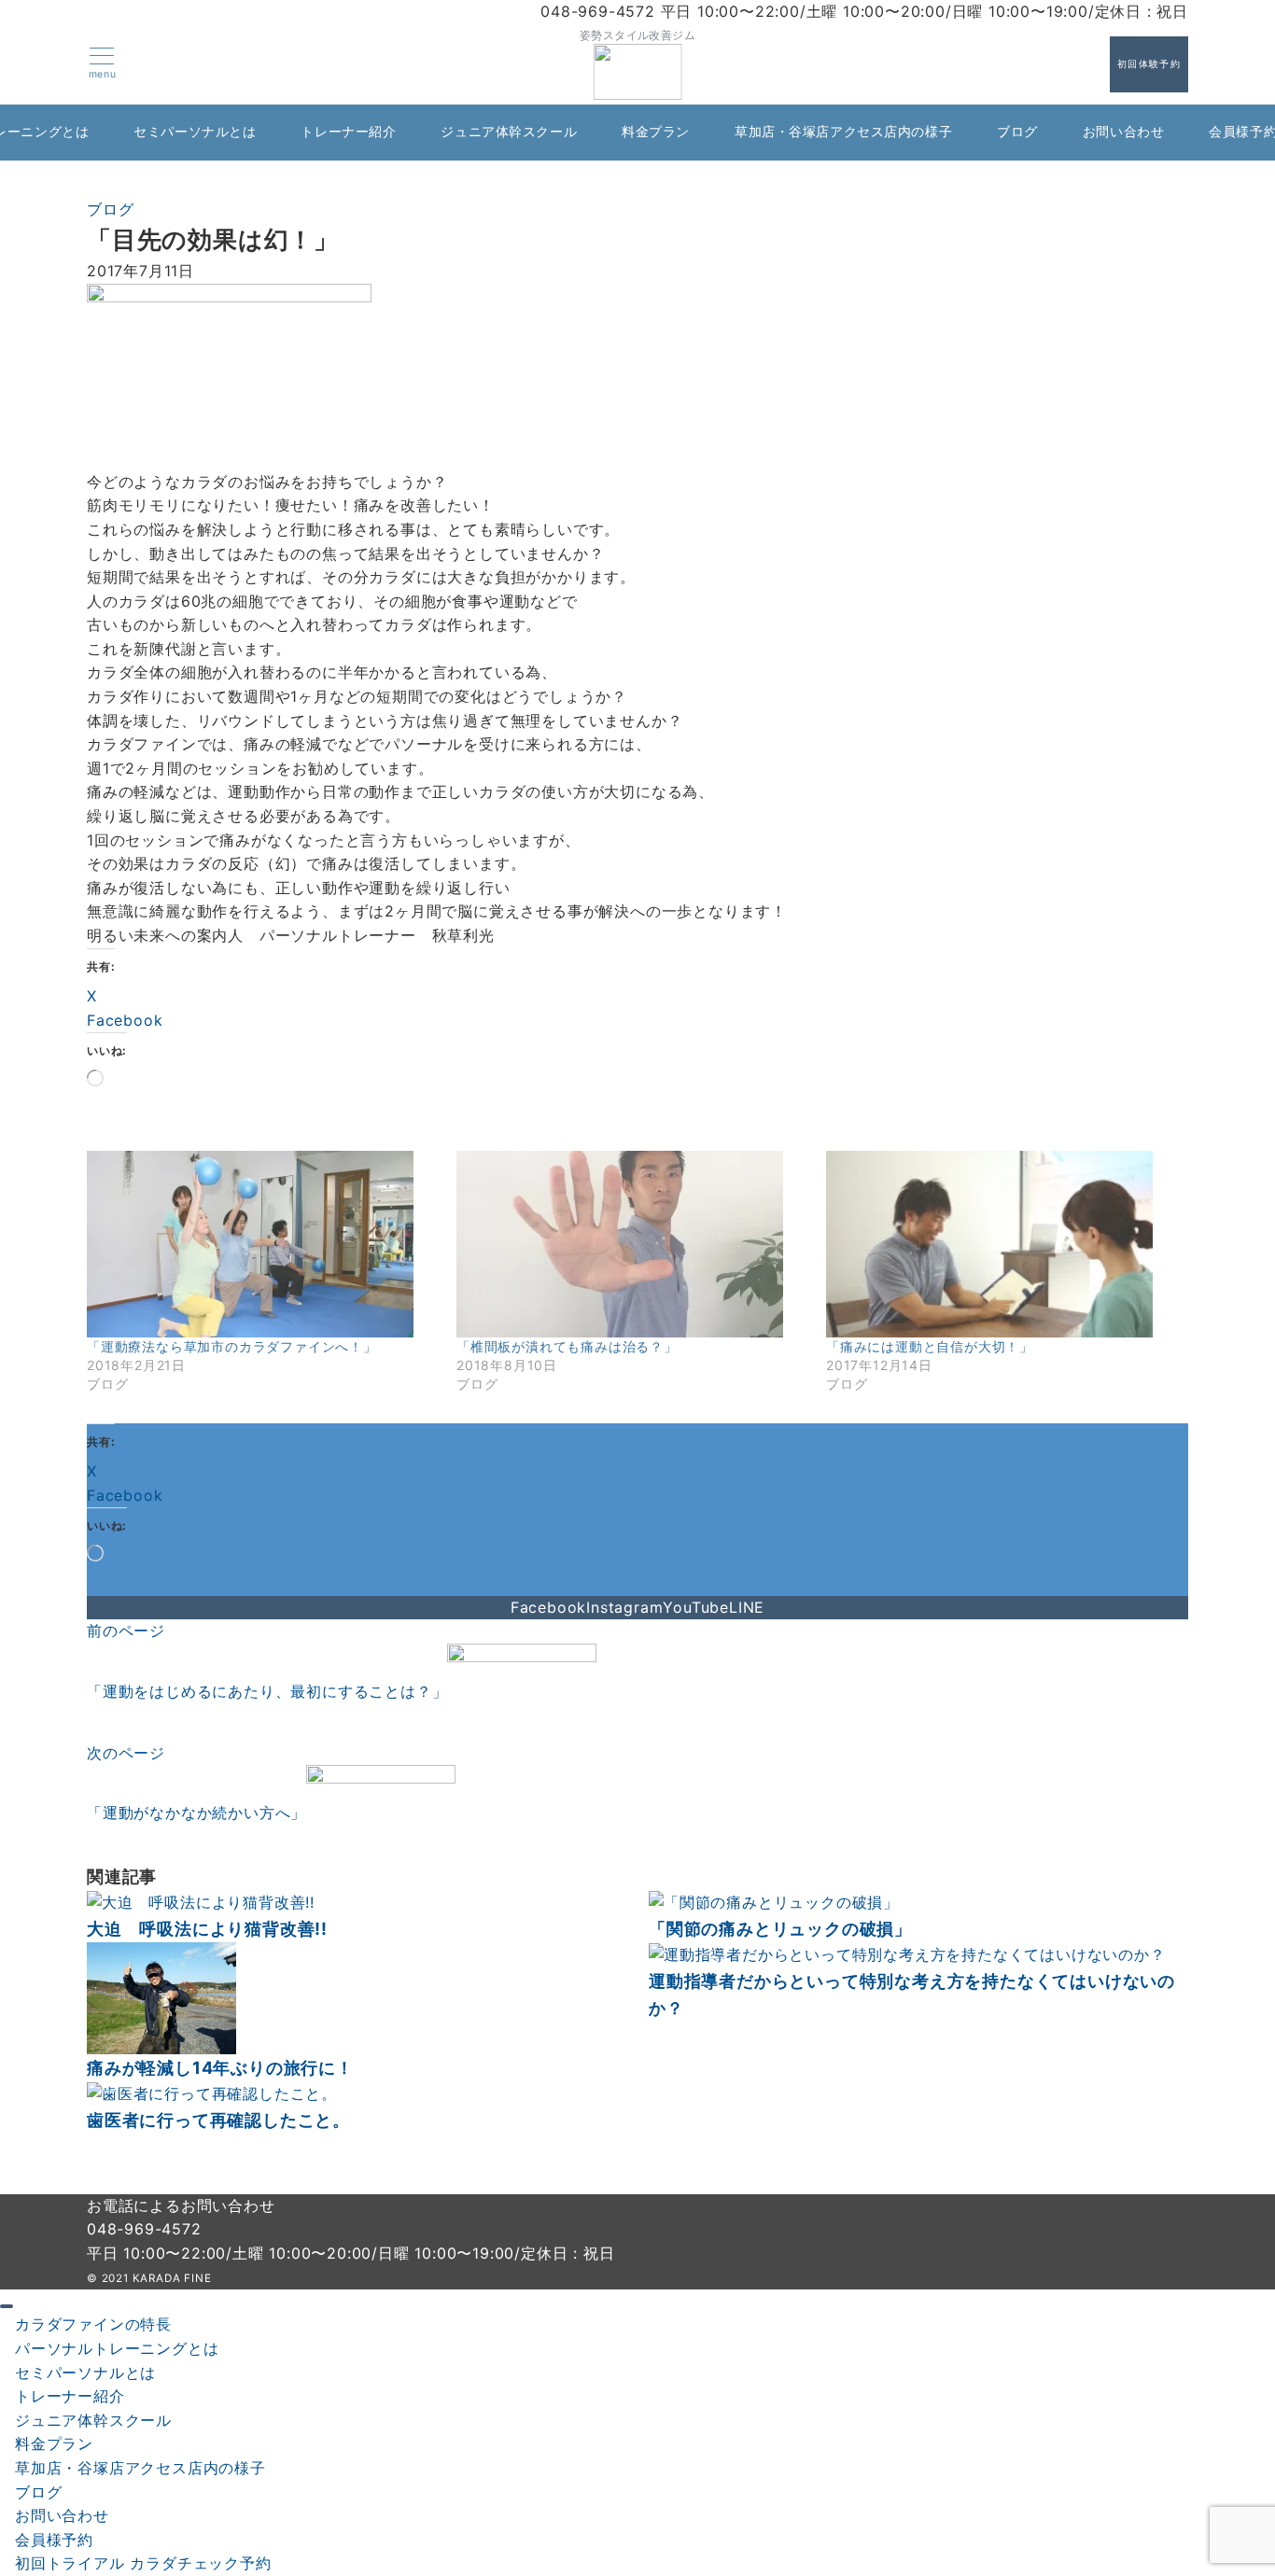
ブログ (110, 209)
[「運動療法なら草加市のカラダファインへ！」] (262, 1244)
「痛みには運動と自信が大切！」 (930, 1346)
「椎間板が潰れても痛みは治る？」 (567, 1346)
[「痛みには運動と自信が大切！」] (1002, 1244)
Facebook (548, 1607)
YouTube (696, 1607)
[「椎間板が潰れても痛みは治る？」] (632, 1244)
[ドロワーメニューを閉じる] (7, 2306)
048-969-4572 (144, 2229)
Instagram (624, 1607)
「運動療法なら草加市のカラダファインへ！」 (232, 1346)
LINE (747, 1607)
